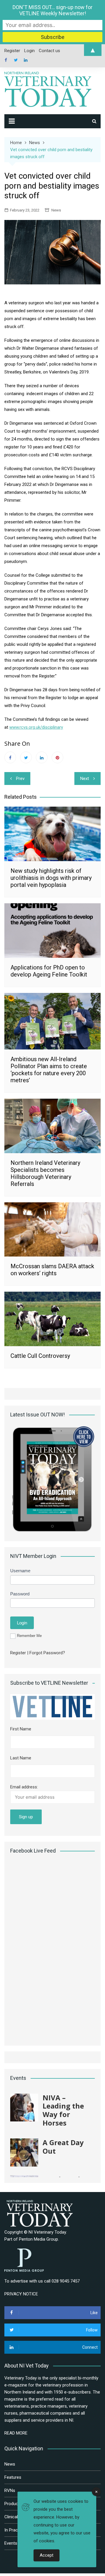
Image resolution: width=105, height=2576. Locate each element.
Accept (47, 2555)
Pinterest (57, 757)
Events (11, 2543)
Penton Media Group (38, 2239)
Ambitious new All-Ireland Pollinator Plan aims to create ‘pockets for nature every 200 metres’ (49, 1070)
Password (20, 1594)
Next (85, 779)
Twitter (16, 60)
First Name (21, 1729)
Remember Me (29, 1636)
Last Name (21, 1758)
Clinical (11, 2517)
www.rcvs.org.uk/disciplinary (36, 727)
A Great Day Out (63, 2147)
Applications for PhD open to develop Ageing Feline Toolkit (49, 971)
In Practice (15, 2530)
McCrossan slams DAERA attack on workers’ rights (52, 1270)
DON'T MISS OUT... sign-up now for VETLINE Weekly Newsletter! (52, 10)
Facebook (6, 60)
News (56, 210)
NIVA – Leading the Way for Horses (63, 2110)
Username (20, 1571)
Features (13, 2477)
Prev (20, 779)
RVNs (10, 2490)
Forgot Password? (47, 1653)
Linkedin (26, 60)
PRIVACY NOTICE (21, 2294)
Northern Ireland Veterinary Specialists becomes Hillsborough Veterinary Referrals (45, 1173)
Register (18, 1653)
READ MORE (16, 2433)
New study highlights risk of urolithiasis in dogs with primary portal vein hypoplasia (51, 878)
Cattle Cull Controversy (40, 1356)
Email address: (24, 1787)
